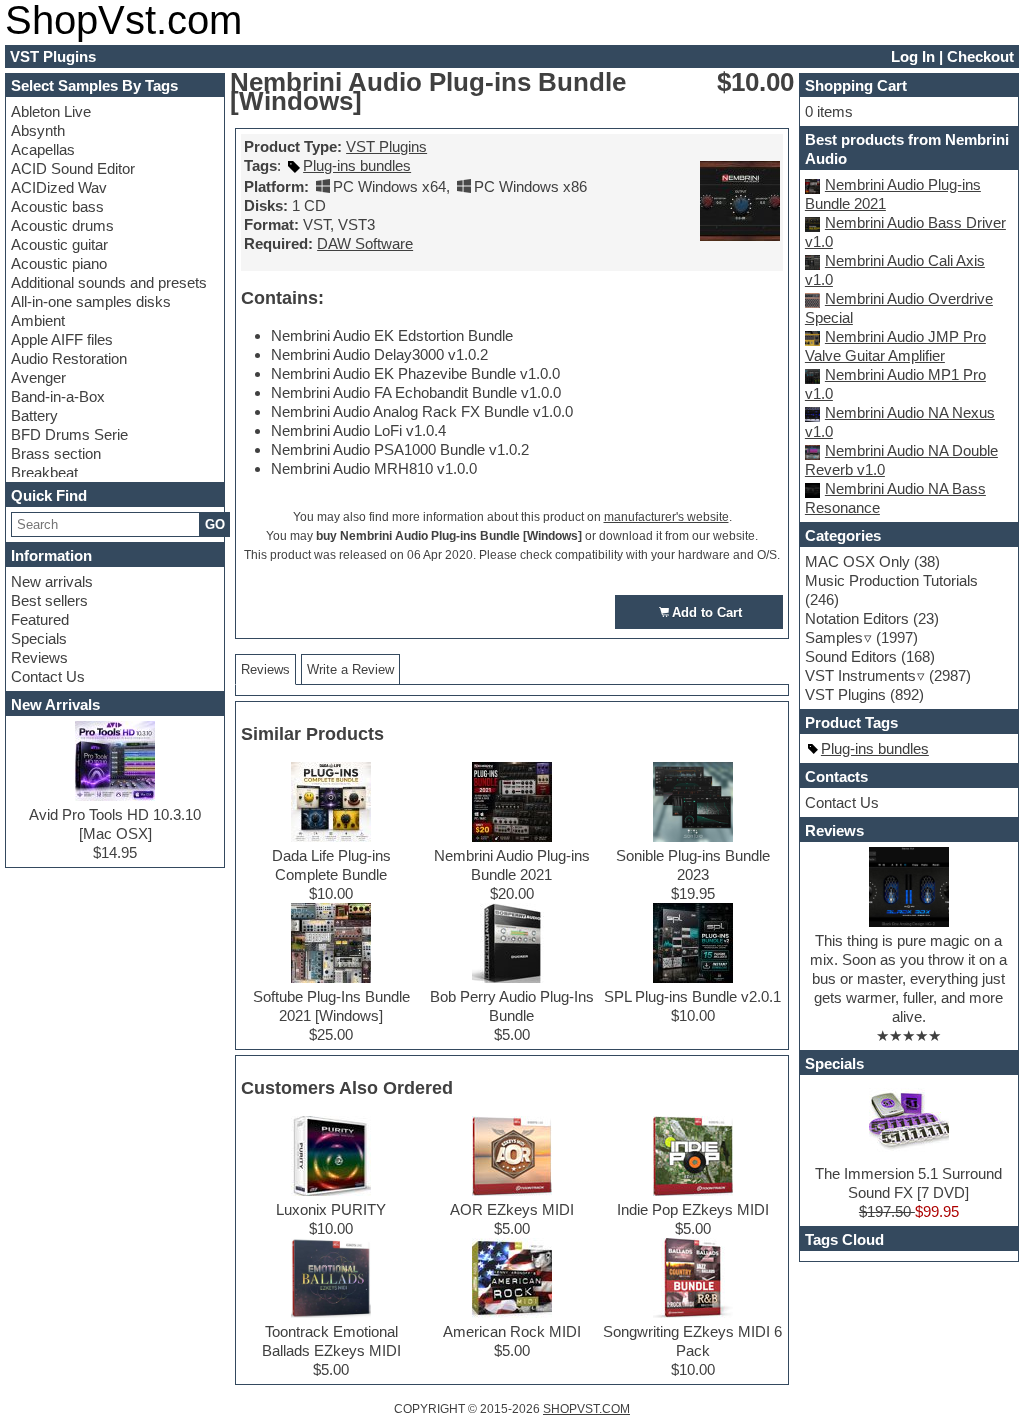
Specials (39, 638)
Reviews (39, 657)
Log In (913, 56)
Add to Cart (707, 612)
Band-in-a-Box (58, 396)
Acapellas (43, 149)
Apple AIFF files (62, 339)
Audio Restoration (69, 358)
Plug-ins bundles (357, 165)
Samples (834, 637)
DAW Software (365, 243)
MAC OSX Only (857, 561)
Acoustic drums (62, 225)
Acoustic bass (57, 206)
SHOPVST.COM (586, 1409)
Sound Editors (851, 656)
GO (215, 524)
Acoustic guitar (59, 244)
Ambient (38, 320)
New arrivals (52, 581)
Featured (40, 619)
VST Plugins (386, 146)
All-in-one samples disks (91, 301)
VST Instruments (860, 675)
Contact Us (48, 676)
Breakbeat (44, 472)
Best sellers (49, 600)
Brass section (56, 453)
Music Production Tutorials (891, 580)
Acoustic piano (59, 263)
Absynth (38, 130)
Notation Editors (857, 618)
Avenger (38, 377)
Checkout (980, 56)
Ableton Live (51, 111)
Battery (34, 415)
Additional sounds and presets (109, 282)
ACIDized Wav (59, 187)
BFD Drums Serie (69, 434)
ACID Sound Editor (73, 168)
